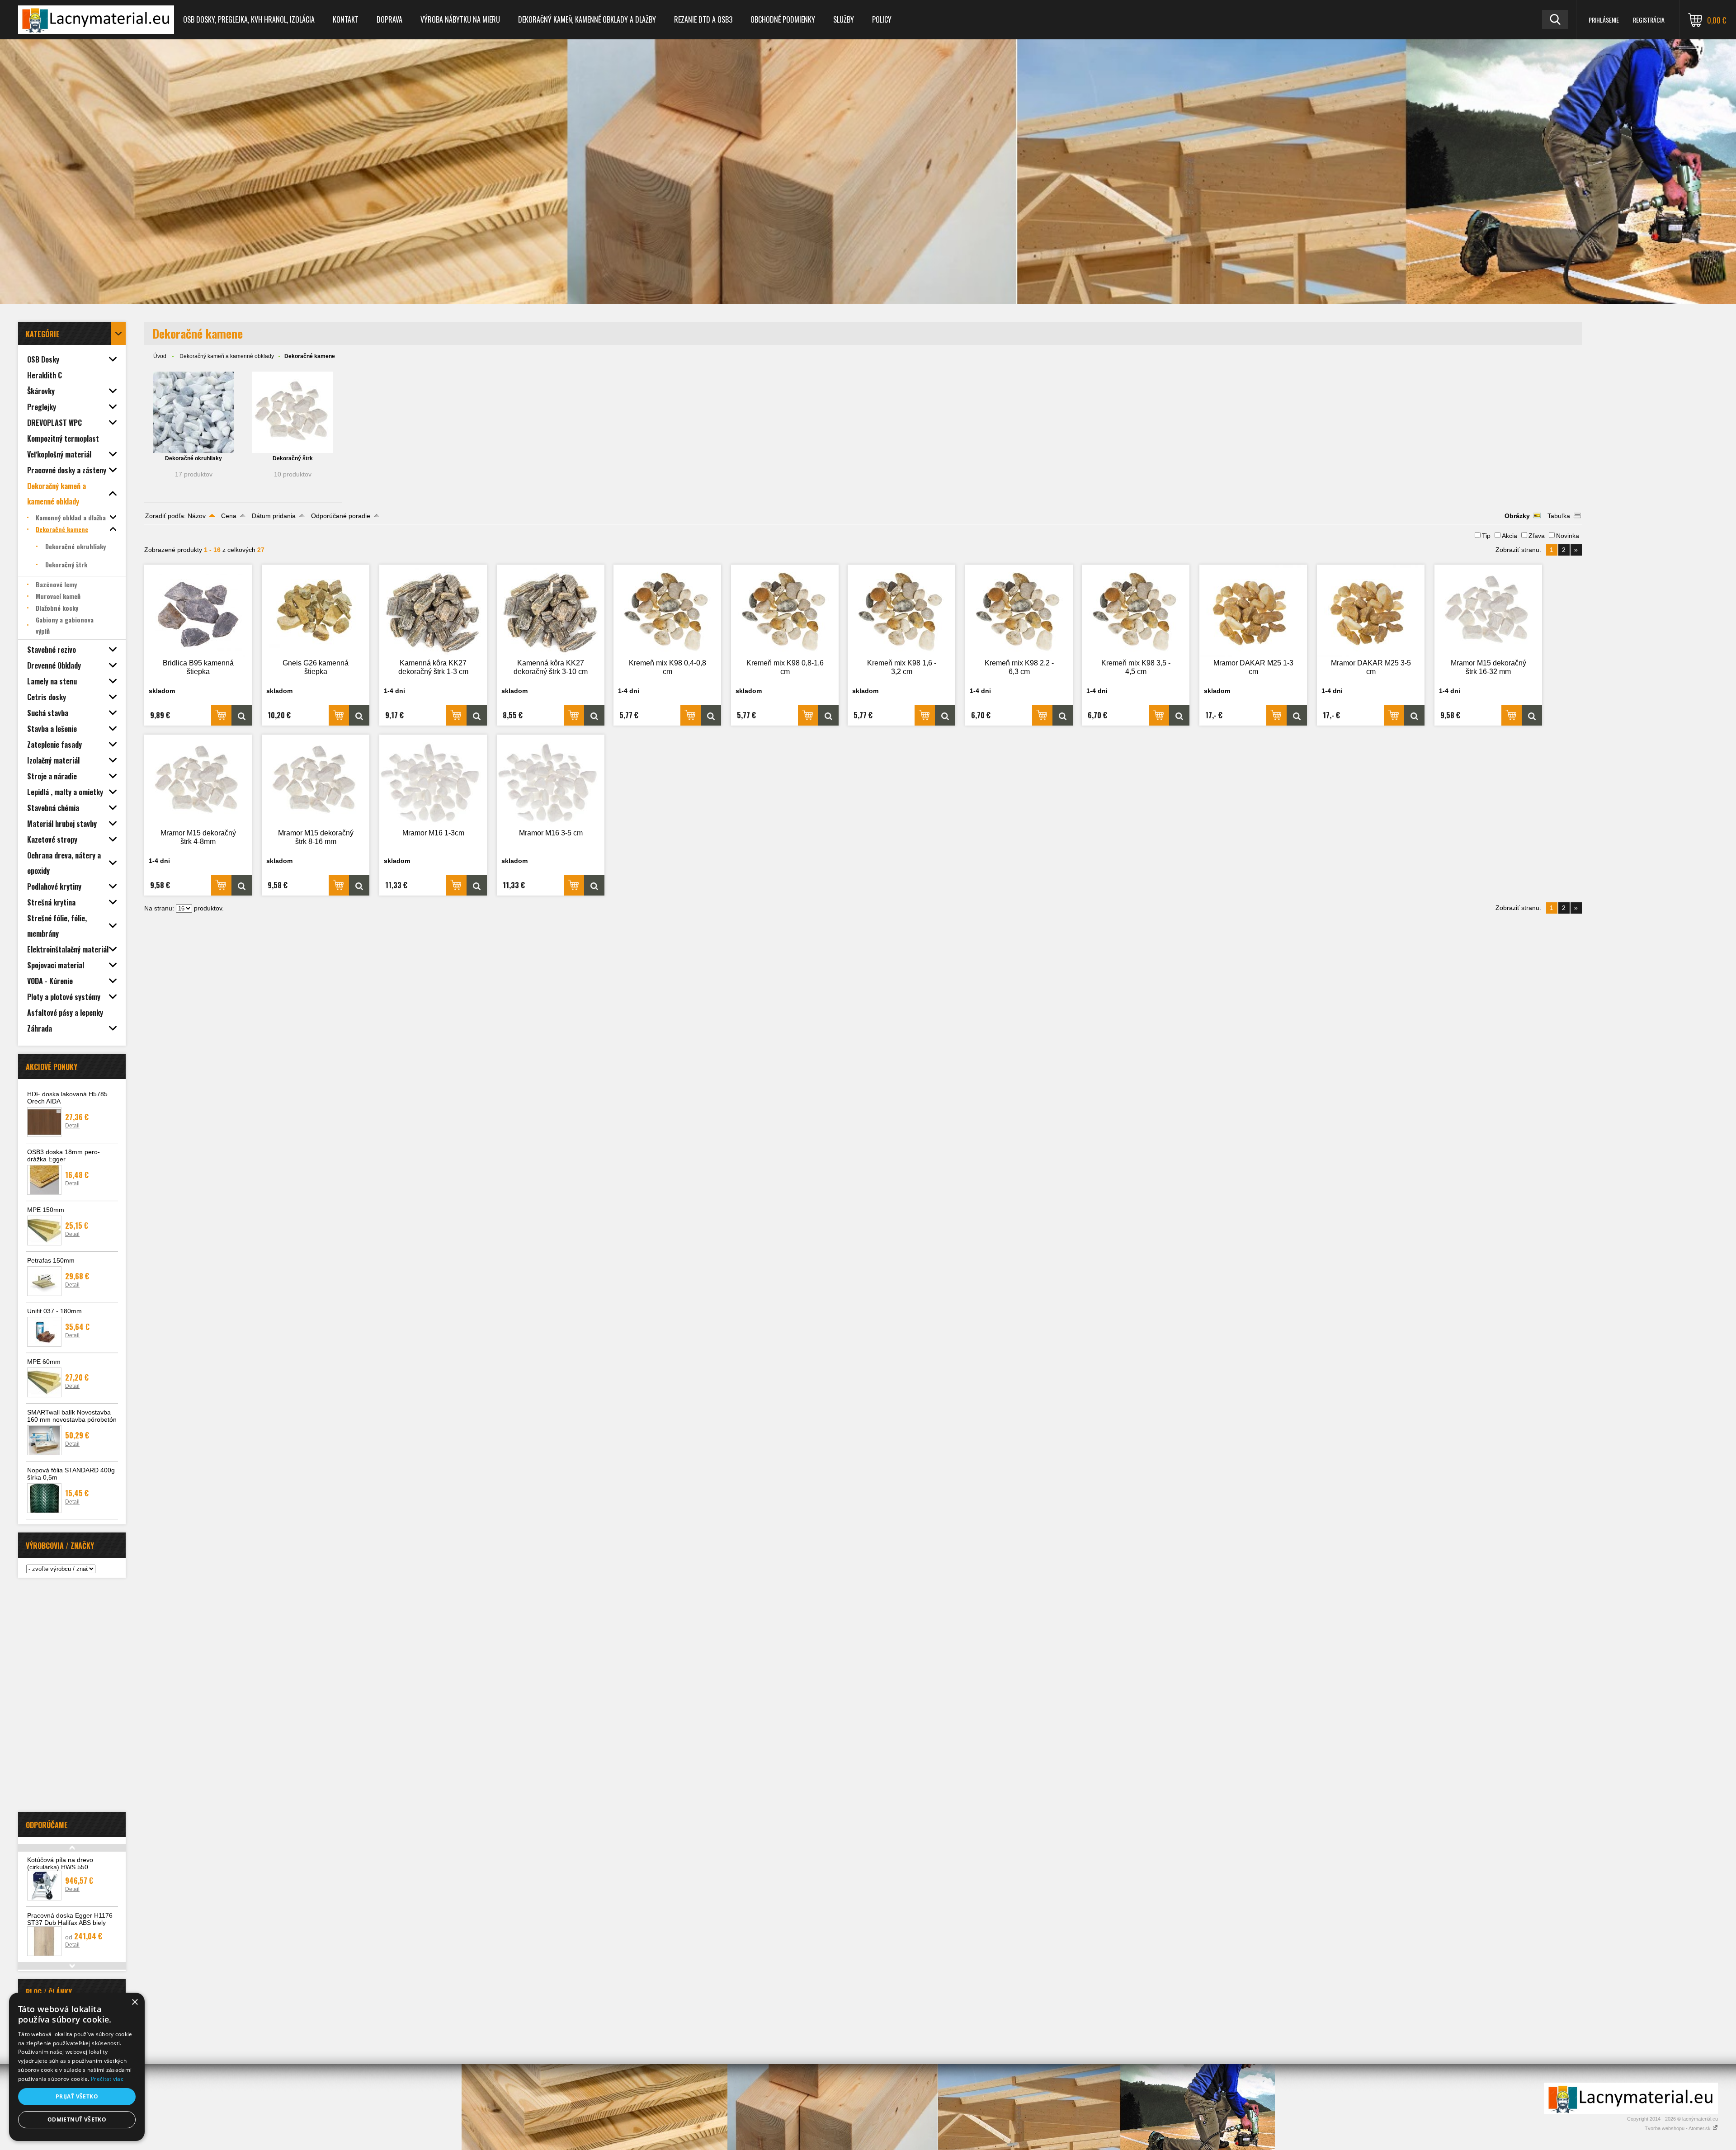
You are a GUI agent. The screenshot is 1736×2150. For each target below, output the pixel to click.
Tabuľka (1559, 516)
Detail (72, 1126)
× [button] (134, 2002)
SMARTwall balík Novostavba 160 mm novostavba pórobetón (72, 1416)
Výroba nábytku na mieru (460, 19)
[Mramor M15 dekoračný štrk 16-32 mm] (1488, 611)
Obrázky (1517, 516)
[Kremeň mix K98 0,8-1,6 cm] (785, 611)
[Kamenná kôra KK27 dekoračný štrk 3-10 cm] (551, 611)
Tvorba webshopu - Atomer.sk (1678, 2128)
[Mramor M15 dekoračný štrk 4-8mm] (198, 781)
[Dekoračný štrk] (292, 412)
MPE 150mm (46, 1210)
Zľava (1537, 536)
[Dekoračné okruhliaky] (193, 412)
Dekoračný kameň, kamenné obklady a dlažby (587, 19)
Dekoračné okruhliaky (193, 458)
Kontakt (346, 19)
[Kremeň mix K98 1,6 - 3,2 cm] (901, 611)
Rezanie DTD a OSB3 (703, 19)
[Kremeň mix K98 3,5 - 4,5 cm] (1136, 611)
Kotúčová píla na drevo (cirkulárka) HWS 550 (60, 1863)
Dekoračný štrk (293, 458)
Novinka (1568, 536)
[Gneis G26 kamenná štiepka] (316, 611)
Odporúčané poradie (341, 516)
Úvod (160, 356)
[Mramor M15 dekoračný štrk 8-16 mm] (316, 781)
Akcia (1510, 536)
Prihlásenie (1604, 20)
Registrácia (1649, 20)
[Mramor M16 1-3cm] (433, 781)
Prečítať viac (107, 2079)
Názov (197, 516)
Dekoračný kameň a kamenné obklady (227, 356)
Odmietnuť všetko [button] (77, 2119)
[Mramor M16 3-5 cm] (551, 781)
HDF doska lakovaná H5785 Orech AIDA (67, 1098)
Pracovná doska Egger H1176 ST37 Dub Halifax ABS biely (70, 1919)
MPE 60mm (44, 1362)
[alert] (77, 2067)
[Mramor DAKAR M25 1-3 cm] (1253, 611)
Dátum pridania (274, 516)
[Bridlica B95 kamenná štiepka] (198, 611)
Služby (844, 19)
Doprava (389, 19)
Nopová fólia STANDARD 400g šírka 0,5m (71, 1474)
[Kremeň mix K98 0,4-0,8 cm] (667, 611)
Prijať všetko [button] (77, 2096)
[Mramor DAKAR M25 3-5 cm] (1371, 611)
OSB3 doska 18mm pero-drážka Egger (64, 1155)
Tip (1486, 536)
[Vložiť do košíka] (221, 715)
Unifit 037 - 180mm (54, 1311)
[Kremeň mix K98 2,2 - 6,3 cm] (1019, 611)
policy (882, 19)
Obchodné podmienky (783, 19)
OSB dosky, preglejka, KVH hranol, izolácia (249, 19)
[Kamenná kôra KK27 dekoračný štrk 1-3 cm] (433, 611)
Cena (229, 516)
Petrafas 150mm (51, 1260)
